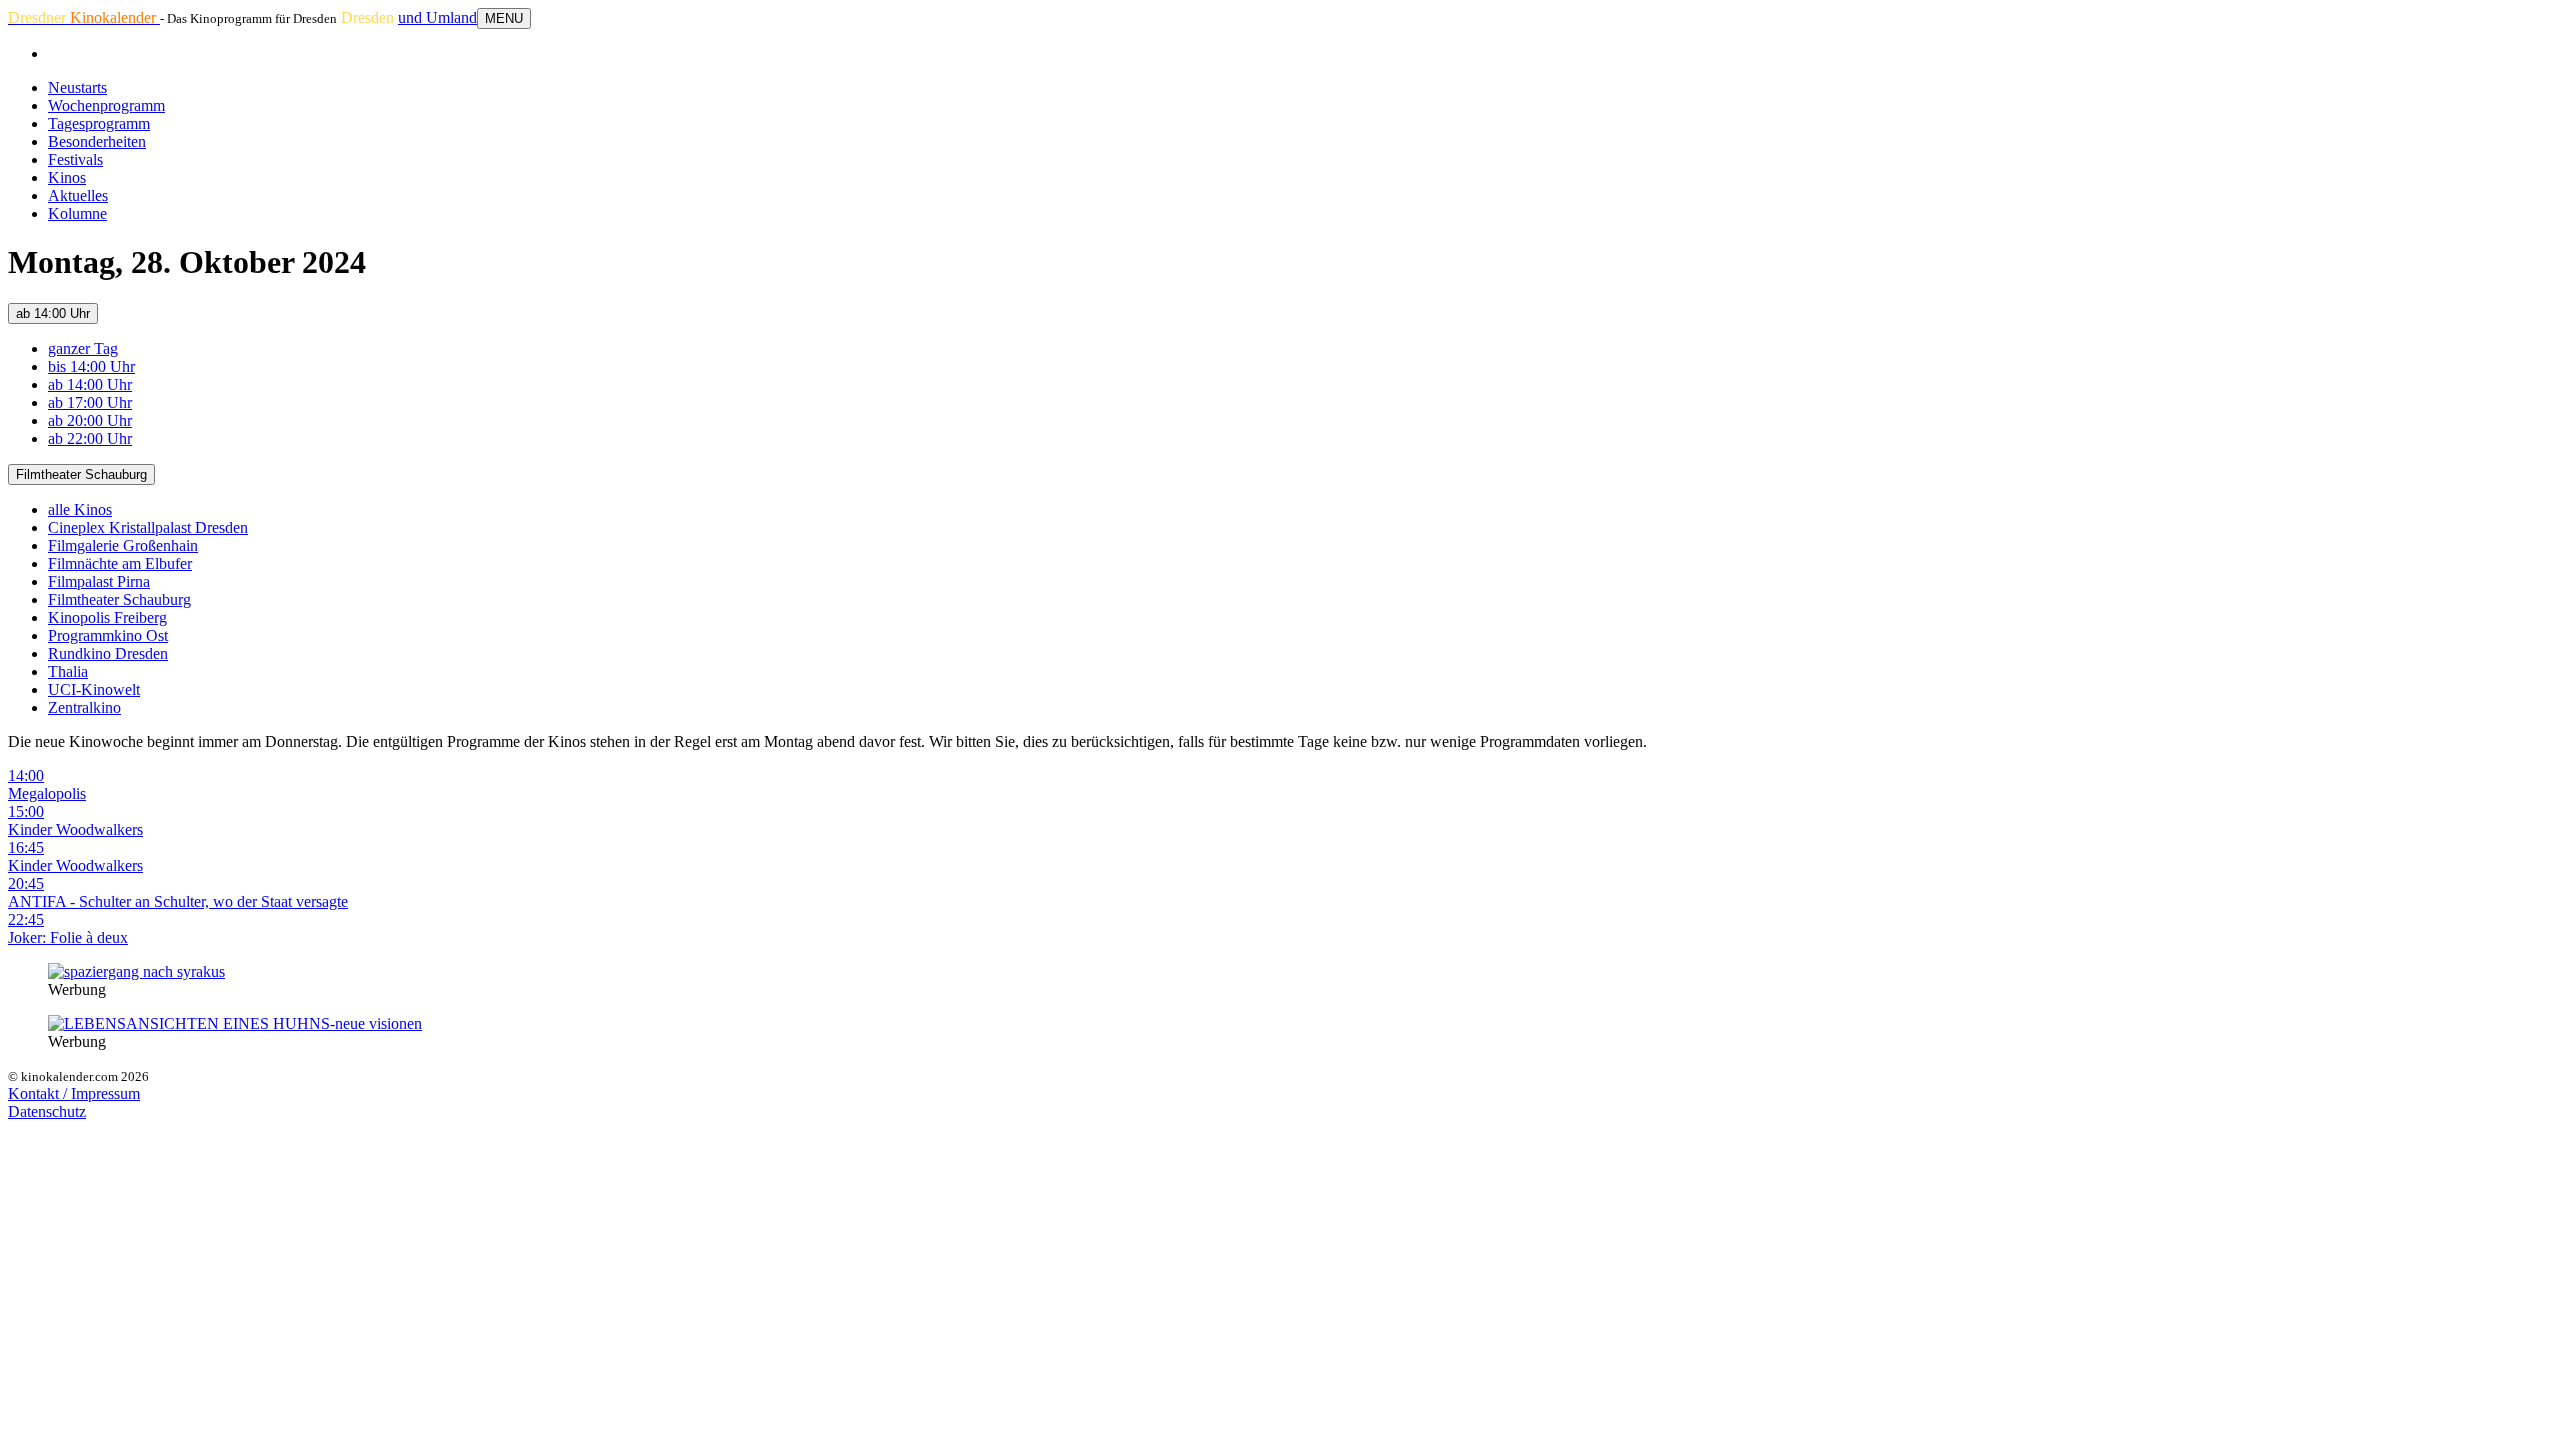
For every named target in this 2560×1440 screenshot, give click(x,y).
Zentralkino (84, 707)
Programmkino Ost (108, 635)
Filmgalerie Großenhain (123, 545)
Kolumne (77, 213)
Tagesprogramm (99, 123)
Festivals (75, 159)
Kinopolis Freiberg (107, 617)
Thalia (68, 671)
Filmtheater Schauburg (81, 474)
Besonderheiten (97, 141)
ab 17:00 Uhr (90, 402)
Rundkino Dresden (108, 653)
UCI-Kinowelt (94, 689)
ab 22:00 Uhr (90, 438)
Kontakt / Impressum (74, 1093)
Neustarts (77, 87)
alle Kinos (80, 509)
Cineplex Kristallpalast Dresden (148, 527)
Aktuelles (78, 195)
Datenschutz (47, 1111)
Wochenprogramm (106, 105)
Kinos (67, 177)
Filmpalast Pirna (99, 581)
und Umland (437, 17)
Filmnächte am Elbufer (120, 563)
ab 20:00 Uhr (90, 420)
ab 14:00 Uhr (53, 313)
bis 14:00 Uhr (91, 366)
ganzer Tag (83, 348)
